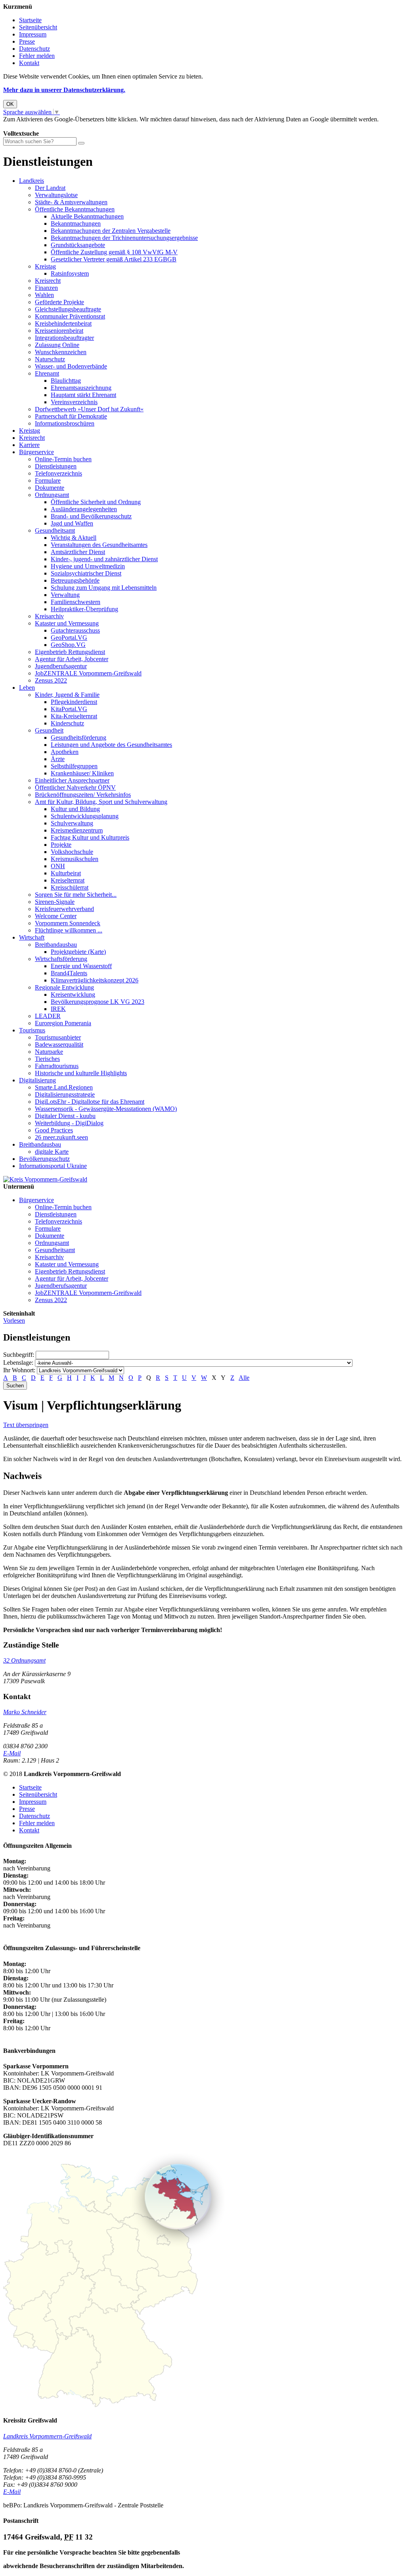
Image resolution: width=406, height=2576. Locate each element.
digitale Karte (52, 1152)
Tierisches (47, 1059)
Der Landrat (50, 188)
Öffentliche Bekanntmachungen (75, 209)
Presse (27, 41)
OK (10, 104)
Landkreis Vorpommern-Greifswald (47, 2436)
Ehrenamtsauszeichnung (81, 388)
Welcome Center (56, 916)
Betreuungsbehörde (75, 580)
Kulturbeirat (66, 873)
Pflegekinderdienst (74, 702)
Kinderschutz (67, 723)
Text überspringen (26, 1425)
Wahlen (44, 295)
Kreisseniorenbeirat (59, 331)
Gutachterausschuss (75, 630)
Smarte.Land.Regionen (64, 1087)
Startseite (30, 20)
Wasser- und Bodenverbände (71, 366)
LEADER (48, 1016)
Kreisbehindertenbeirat (63, 323)
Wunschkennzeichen (61, 352)
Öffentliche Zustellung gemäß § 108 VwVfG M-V (114, 252)
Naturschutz (50, 359)
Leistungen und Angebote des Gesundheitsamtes (111, 745)
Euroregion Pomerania (63, 1023)
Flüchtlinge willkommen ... (69, 930)
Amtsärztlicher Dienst (78, 552)
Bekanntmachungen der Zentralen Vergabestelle (111, 231)
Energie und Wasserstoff (81, 966)
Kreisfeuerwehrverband (64, 909)
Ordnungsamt (52, 495)
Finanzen (46, 288)
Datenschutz (34, 49)
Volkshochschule (72, 852)
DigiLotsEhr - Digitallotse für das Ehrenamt (90, 1102)
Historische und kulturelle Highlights (81, 1073)
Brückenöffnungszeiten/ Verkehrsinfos (83, 795)
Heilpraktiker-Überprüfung (84, 609)
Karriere (29, 445)
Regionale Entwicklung (64, 987)
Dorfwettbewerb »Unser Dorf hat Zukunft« (89, 409)
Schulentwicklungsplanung (85, 816)
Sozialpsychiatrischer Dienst (86, 573)
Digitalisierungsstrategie (65, 1094)
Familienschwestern (76, 602)
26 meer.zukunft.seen (61, 1137)
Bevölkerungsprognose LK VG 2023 (98, 1002)
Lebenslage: (18, 1363)
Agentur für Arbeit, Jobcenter (72, 659)
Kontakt (29, 63)
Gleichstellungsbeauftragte (68, 309)
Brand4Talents (69, 973)
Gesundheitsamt (55, 530)
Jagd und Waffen (72, 523)
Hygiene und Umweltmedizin (88, 566)
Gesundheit (49, 730)
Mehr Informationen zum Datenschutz (51, 126)
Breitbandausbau (56, 945)
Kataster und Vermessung (67, 623)
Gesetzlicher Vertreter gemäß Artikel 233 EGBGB (114, 259)
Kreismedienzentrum (77, 830)
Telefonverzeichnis (58, 473)
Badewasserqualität (59, 1044)
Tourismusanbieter (58, 1037)
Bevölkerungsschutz (44, 1159)
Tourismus (32, 1030)
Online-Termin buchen (63, 459)
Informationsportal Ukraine (53, 1166)
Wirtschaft (32, 937)
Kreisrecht (48, 281)
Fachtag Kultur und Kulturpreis (90, 837)
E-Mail (12, 1753)
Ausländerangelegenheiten (84, 509)
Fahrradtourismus (57, 1066)
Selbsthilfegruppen (74, 766)
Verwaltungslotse (56, 195)
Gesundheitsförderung (79, 738)
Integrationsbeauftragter (64, 338)
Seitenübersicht (38, 27)
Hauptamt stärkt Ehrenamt (83, 395)
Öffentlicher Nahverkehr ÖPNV (75, 787)
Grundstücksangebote (78, 245)
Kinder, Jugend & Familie (67, 695)
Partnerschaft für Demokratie (71, 416)
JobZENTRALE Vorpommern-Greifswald (88, 673)
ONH (58, 866)
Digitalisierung (37, 1080)
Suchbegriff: (19, 1355)
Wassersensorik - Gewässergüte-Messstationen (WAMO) (106, 1109)
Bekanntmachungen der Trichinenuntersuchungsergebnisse (124, 238)
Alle (244, 1378)
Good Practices (54, 1130)
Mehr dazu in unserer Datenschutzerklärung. (64, 90)
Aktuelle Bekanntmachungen (87, 216)
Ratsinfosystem (70, 273)
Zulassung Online (57, 345)
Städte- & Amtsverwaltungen (71, 202)
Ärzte (58, 759)
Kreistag (45, 266)
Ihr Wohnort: (19, 1370)
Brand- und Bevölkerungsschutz (91, 516)
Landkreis (32, 181)
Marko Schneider (25, 1712)
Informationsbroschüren (65, 423)
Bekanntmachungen (76, 223)
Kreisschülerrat (70, 887)
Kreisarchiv (49, 616)
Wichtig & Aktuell (74, 538)
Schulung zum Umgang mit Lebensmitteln (104, 588)
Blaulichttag (66, 381)
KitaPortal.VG (69, 709)
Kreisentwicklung (73, 995)
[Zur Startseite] (45, 1179)
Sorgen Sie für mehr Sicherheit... (76, 895)
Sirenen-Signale (55, 902)
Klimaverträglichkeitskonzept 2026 (95, 980)
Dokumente (50, 488)
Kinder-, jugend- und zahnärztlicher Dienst (104, 559)
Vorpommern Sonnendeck (68, 923)
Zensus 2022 (51, 680)
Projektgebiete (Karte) (78, 952)
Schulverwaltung (72, 823)
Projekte (61, 845)
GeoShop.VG (68, 645)
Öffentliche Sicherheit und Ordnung (96, 502)
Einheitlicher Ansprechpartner (72, 780)
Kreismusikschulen (75, 859)
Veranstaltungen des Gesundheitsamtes (99, 545)
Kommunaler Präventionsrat (70, 316)
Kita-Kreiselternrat (74, 716)
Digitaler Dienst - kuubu (65, 1116)
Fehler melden (37, 56)
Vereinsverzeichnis (74, 402)
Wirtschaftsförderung (61, 959)
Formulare (48, 480)
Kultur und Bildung (75, 809)
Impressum (33, 34)
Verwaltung (65, 595)
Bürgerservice (36, 452)
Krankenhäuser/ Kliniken (82, 773)
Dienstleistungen (56, 466)
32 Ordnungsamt (24, 1660)
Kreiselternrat (68, 880)
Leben (27, 688)
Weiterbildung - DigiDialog (69, 1123)
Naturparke (49, 1052)
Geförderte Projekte (59, 302)
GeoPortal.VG (69, 638)
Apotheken (65, 752)
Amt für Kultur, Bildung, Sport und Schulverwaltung (101, 802)
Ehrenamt (47, 373)
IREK (58, 1009)
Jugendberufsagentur (61, 666)
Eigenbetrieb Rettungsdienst (70, 652)
